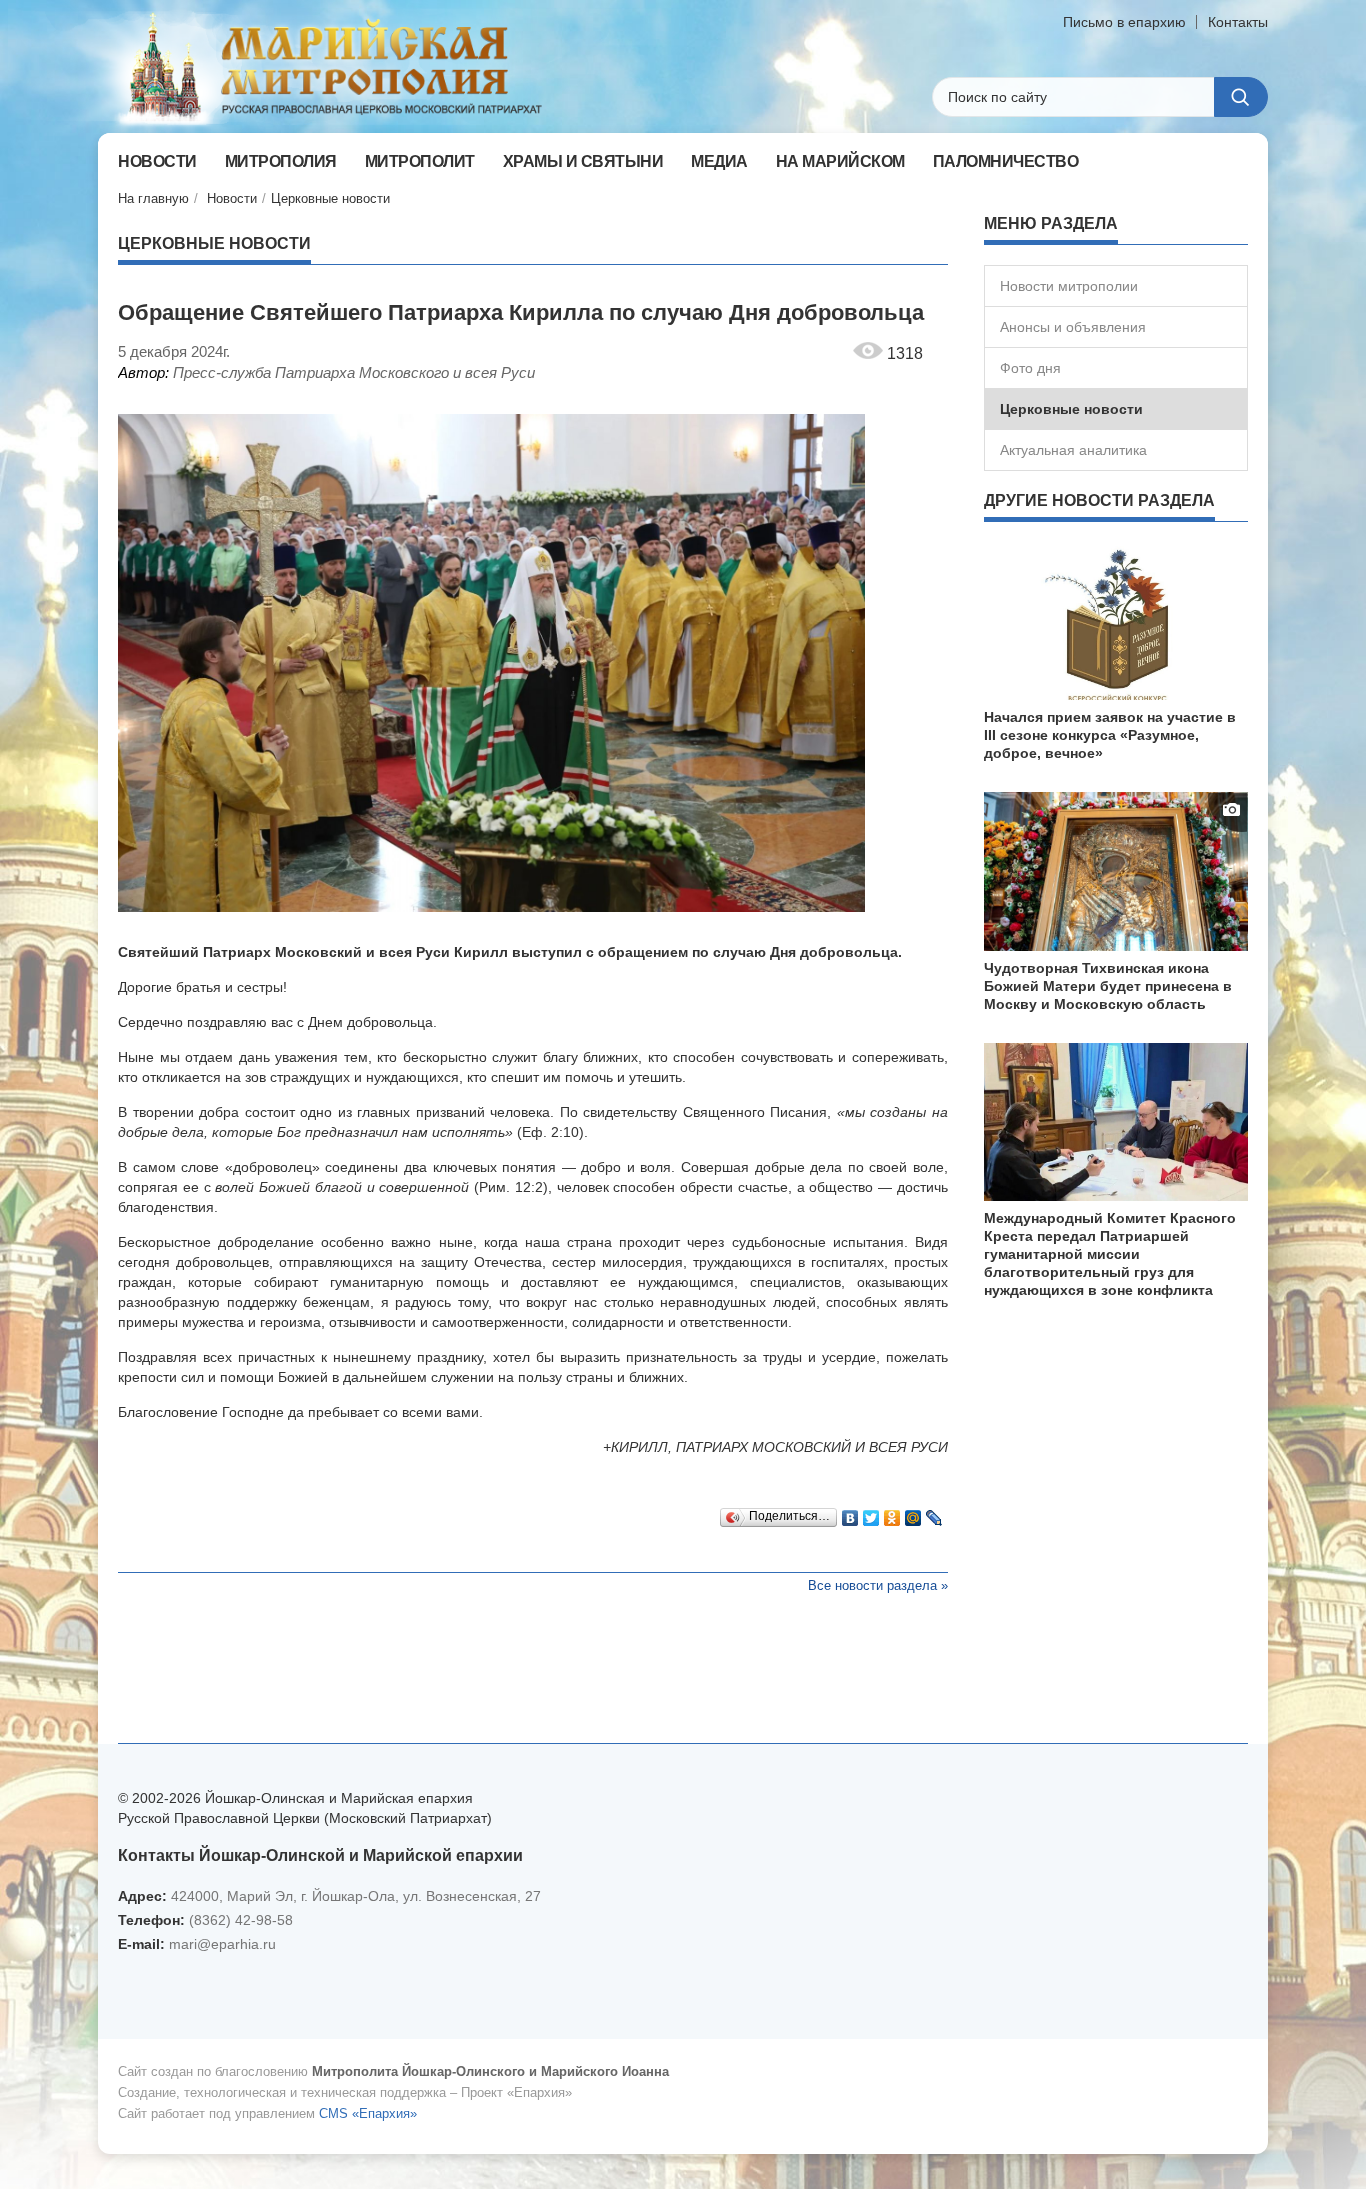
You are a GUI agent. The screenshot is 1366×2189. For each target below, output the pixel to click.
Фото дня (1030, 368)
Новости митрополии (1069, 286)
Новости (232, 198)
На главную (153, 198)
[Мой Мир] (913, 1513)
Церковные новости (330, 198)
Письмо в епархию (1124, 22)
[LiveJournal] (934, 1513)
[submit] (1241, 97)
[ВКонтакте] (850, 1513)
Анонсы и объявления (1073, 327)
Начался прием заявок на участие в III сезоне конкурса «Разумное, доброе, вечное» (1110, 735)
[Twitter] (871, 1513)
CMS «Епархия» (368, 2113)
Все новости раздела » (878, 1585)
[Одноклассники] (892, 1513)
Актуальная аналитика (1073, 450)
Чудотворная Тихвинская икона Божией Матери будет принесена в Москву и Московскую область (1108, 986)
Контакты (1238, 22)
